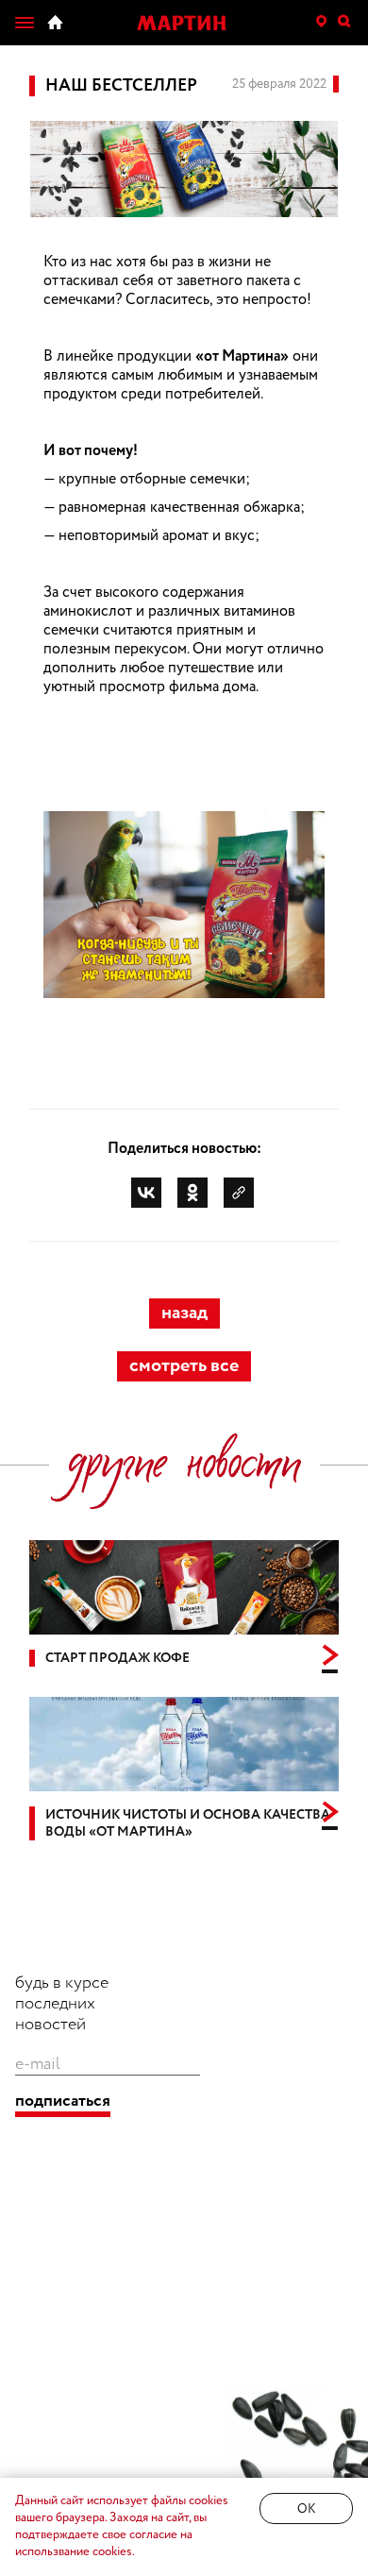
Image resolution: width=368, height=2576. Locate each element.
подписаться (63, 2102)
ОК (306, 2509)
